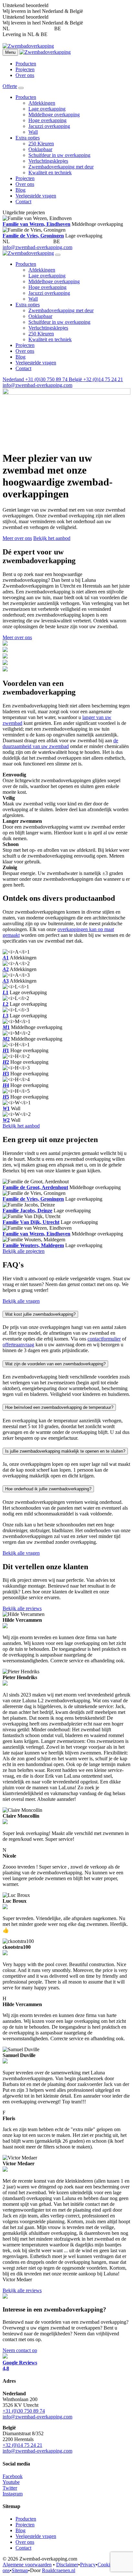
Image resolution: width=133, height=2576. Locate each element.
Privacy (88, 2565)
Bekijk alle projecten (24, 1251)
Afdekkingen (42, 103)
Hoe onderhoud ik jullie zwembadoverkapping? (48, 1489)
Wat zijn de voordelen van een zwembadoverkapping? (55, 1364)
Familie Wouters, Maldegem (33, 1245)
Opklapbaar (40, 149)
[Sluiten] (58, 255)
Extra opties (28, 138)
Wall (33, 132)
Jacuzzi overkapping (49, 126)
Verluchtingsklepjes (48, 161)
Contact (23, 202)
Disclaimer (67, 2565)
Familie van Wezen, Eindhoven (36, 224)
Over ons (25, 75)
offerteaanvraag (18, 1345)
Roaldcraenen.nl (59, 2570)
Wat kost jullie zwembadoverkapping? (40, 1314)
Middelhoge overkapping (54, 115)
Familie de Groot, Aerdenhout (35, 1187)
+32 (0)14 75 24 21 (82, 29)
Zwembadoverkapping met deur (61, 167)
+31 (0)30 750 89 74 (32, 29)
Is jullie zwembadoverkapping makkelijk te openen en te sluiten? (65, 1451)
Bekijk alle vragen (21, 1301)
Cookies (106, 2565)
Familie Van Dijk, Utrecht (31, 1222)
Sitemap (20, 2570)
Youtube (11, 2482)
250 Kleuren (41, 144)
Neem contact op (20, 2350)
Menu (10, 52)
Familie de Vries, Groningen (33, 236)
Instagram (13, 2494)
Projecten (25, 69)
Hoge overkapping (47, 120)
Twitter (10, 2488)
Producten (26, 64)
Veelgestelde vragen (36, 196)
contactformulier (104, 1339)
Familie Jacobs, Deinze (27, 1211)
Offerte (10, 86)
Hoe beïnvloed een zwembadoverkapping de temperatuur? (59, 1407)
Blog (20, 190)
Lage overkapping (47, 109)
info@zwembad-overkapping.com (37, 247)
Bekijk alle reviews (22, 1608)
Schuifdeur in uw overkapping (59, 155)
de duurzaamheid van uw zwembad (60, 743)
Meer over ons (17, 538)
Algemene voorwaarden (27, 2565)
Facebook (13, 2476)
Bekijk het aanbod (52, 538)
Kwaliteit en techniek (50, 173)
